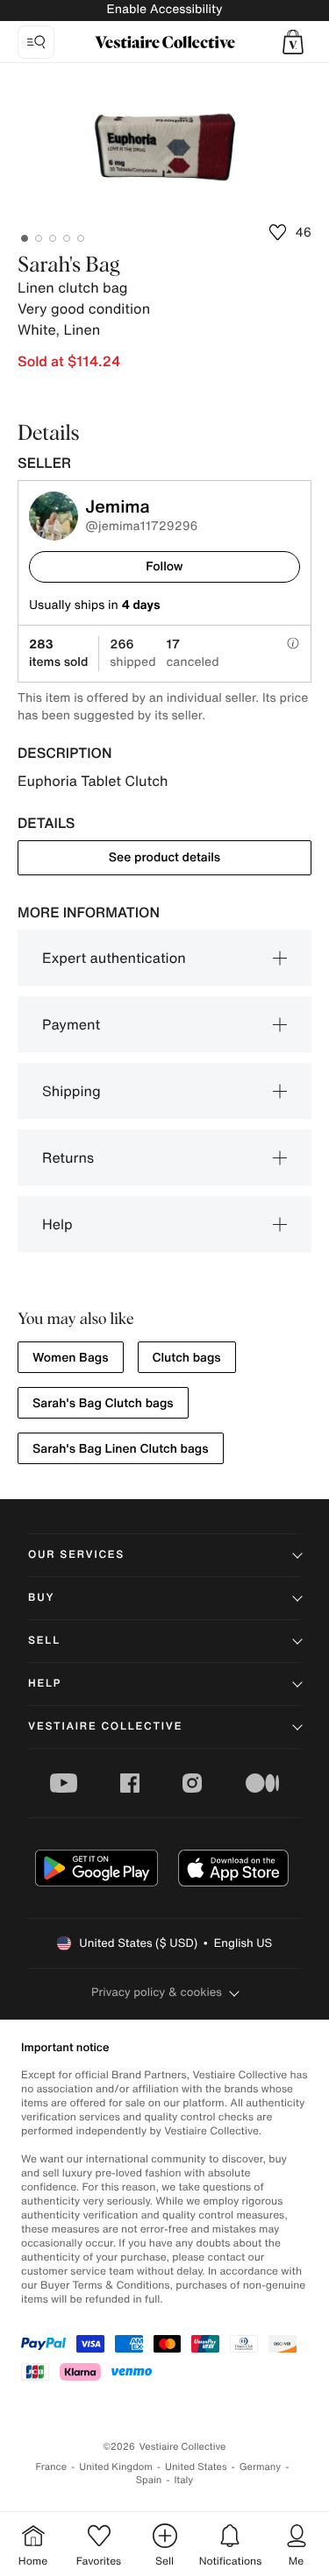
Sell (44, 1641)
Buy (41, 1598)
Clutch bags (187, 1358)
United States (196, 2467)
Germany (261, 2467)
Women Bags (71, 1358)
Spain (149, 2480)
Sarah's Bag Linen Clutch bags (121, 1449)
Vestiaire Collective (105, 1727)
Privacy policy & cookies (157, 1992)
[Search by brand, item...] (36, 42)
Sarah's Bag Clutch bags (103, 1403)
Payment (71, 1024)
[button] (293, 42)
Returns (68, 1157)
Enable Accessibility (164, 9)
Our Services (76, 1555)
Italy (183, 2480)
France (52, 2467)
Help (57, 1224)
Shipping (72, 1091)
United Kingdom (116, 2467)
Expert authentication (114, 958)
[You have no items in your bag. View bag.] (293, 42)
